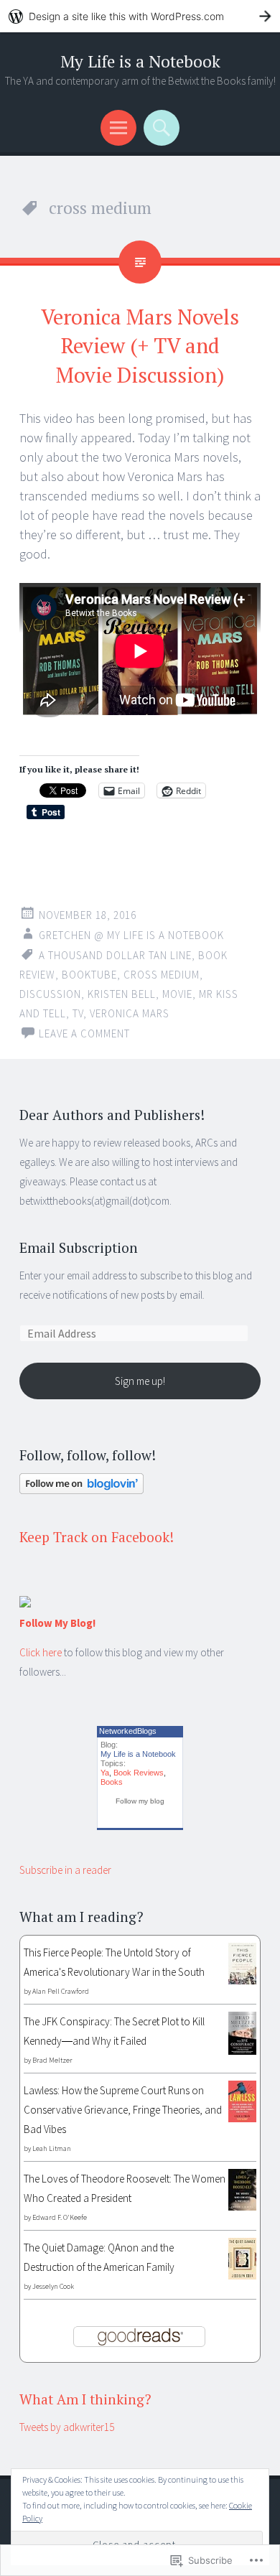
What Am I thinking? (85, 2399)
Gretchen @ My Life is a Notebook (131, 935)
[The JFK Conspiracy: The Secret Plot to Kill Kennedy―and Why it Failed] (242, 2051)
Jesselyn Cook (53, 2286)
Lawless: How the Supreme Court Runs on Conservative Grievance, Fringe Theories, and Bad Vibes (123, 2110)
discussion (50, 994)
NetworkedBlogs (128, 1731)
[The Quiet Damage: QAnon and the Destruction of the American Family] (242, 2276)
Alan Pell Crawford (61, 1991)
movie (177, 994)
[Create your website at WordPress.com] (140, 16)
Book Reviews (139, 1773)
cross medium (162, 975)
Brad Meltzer (52, 2060)
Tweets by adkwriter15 (67, 2427)
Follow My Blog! (57, 1623)
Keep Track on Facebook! (97, 1537)
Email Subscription (79, 1247)
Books (112, 1782)
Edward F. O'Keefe (60, 2217)
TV (78, 1013)
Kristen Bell (122, 994)
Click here (41, 1652)
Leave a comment (84, 1033)
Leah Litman (52, 2148)
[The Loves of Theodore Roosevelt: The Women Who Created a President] (242, 2207)
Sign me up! (140, 1381)
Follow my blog (140, 1801)
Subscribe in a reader (65, 1870)
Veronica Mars (130, 1013)
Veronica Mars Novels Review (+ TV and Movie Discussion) (140, 346)
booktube (89, 975)
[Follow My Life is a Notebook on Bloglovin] (81, 1490)
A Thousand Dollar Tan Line (115, 955)
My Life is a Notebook (140, 61)
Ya (105, 1773)
